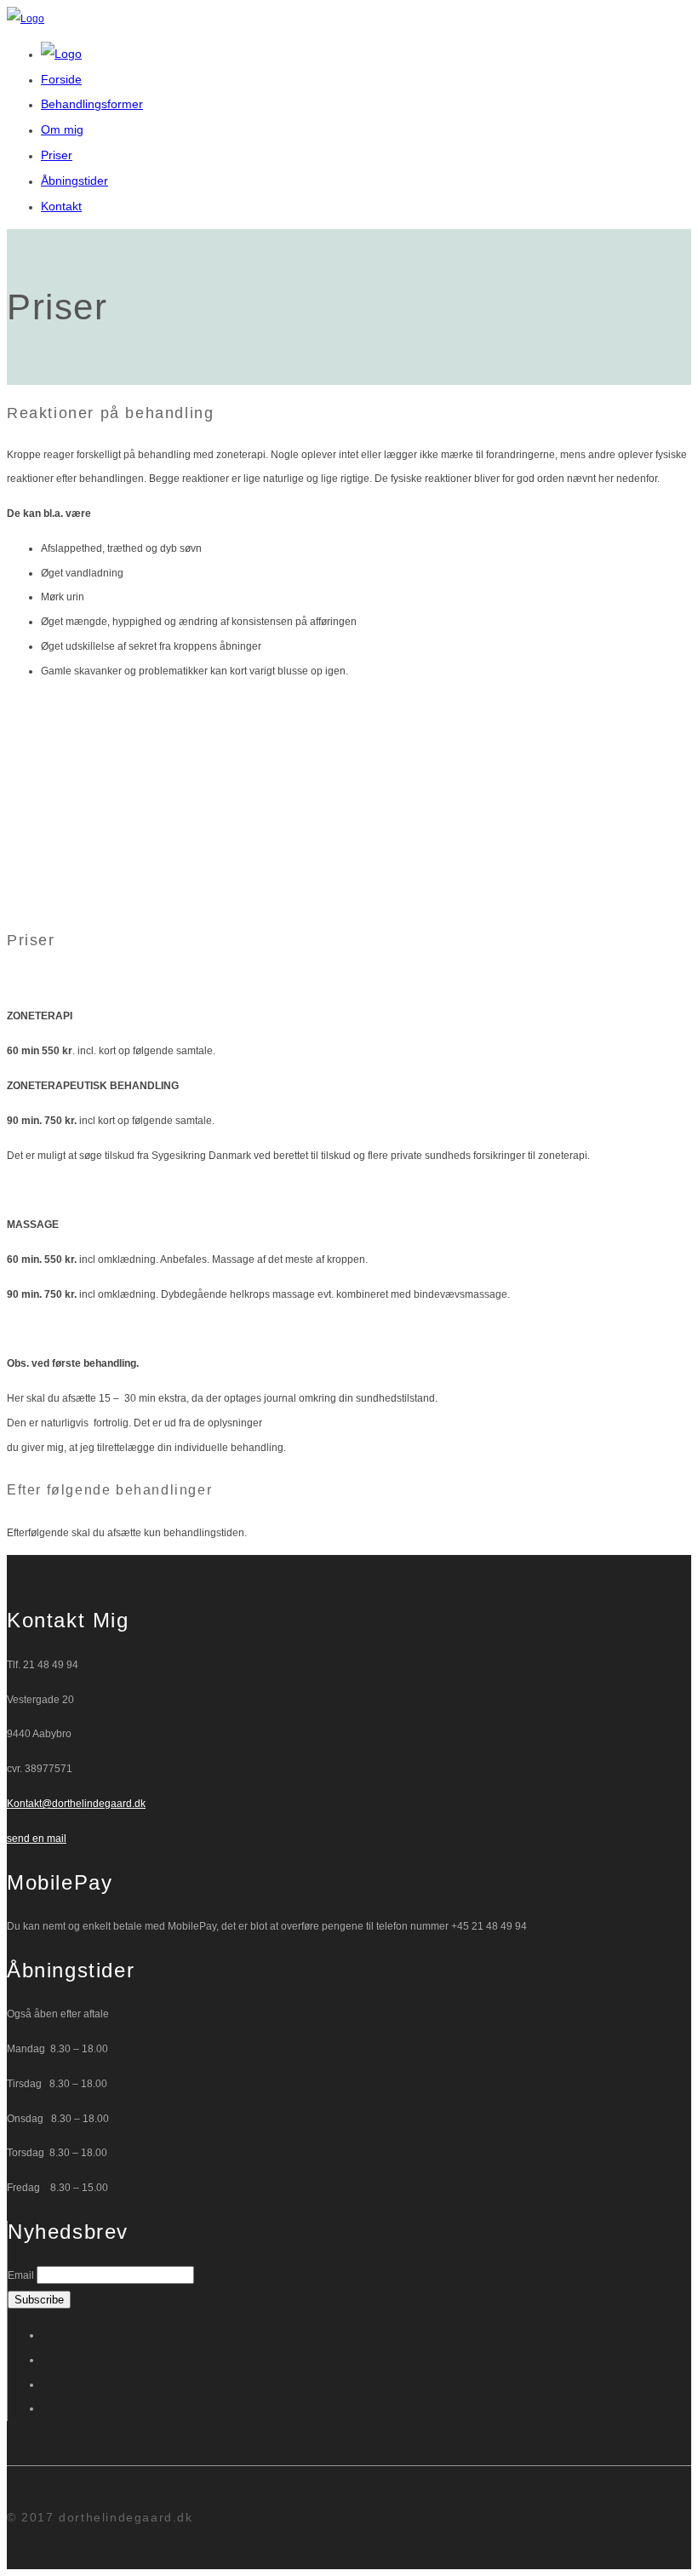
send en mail (37, 1839)
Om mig (62, 129)
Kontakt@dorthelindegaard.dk (76, 1804)
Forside (61, 79)
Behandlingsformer (92, 104)
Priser (57, 155)
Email (21, 2275)
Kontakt (61, 206)
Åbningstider (74, 181)
